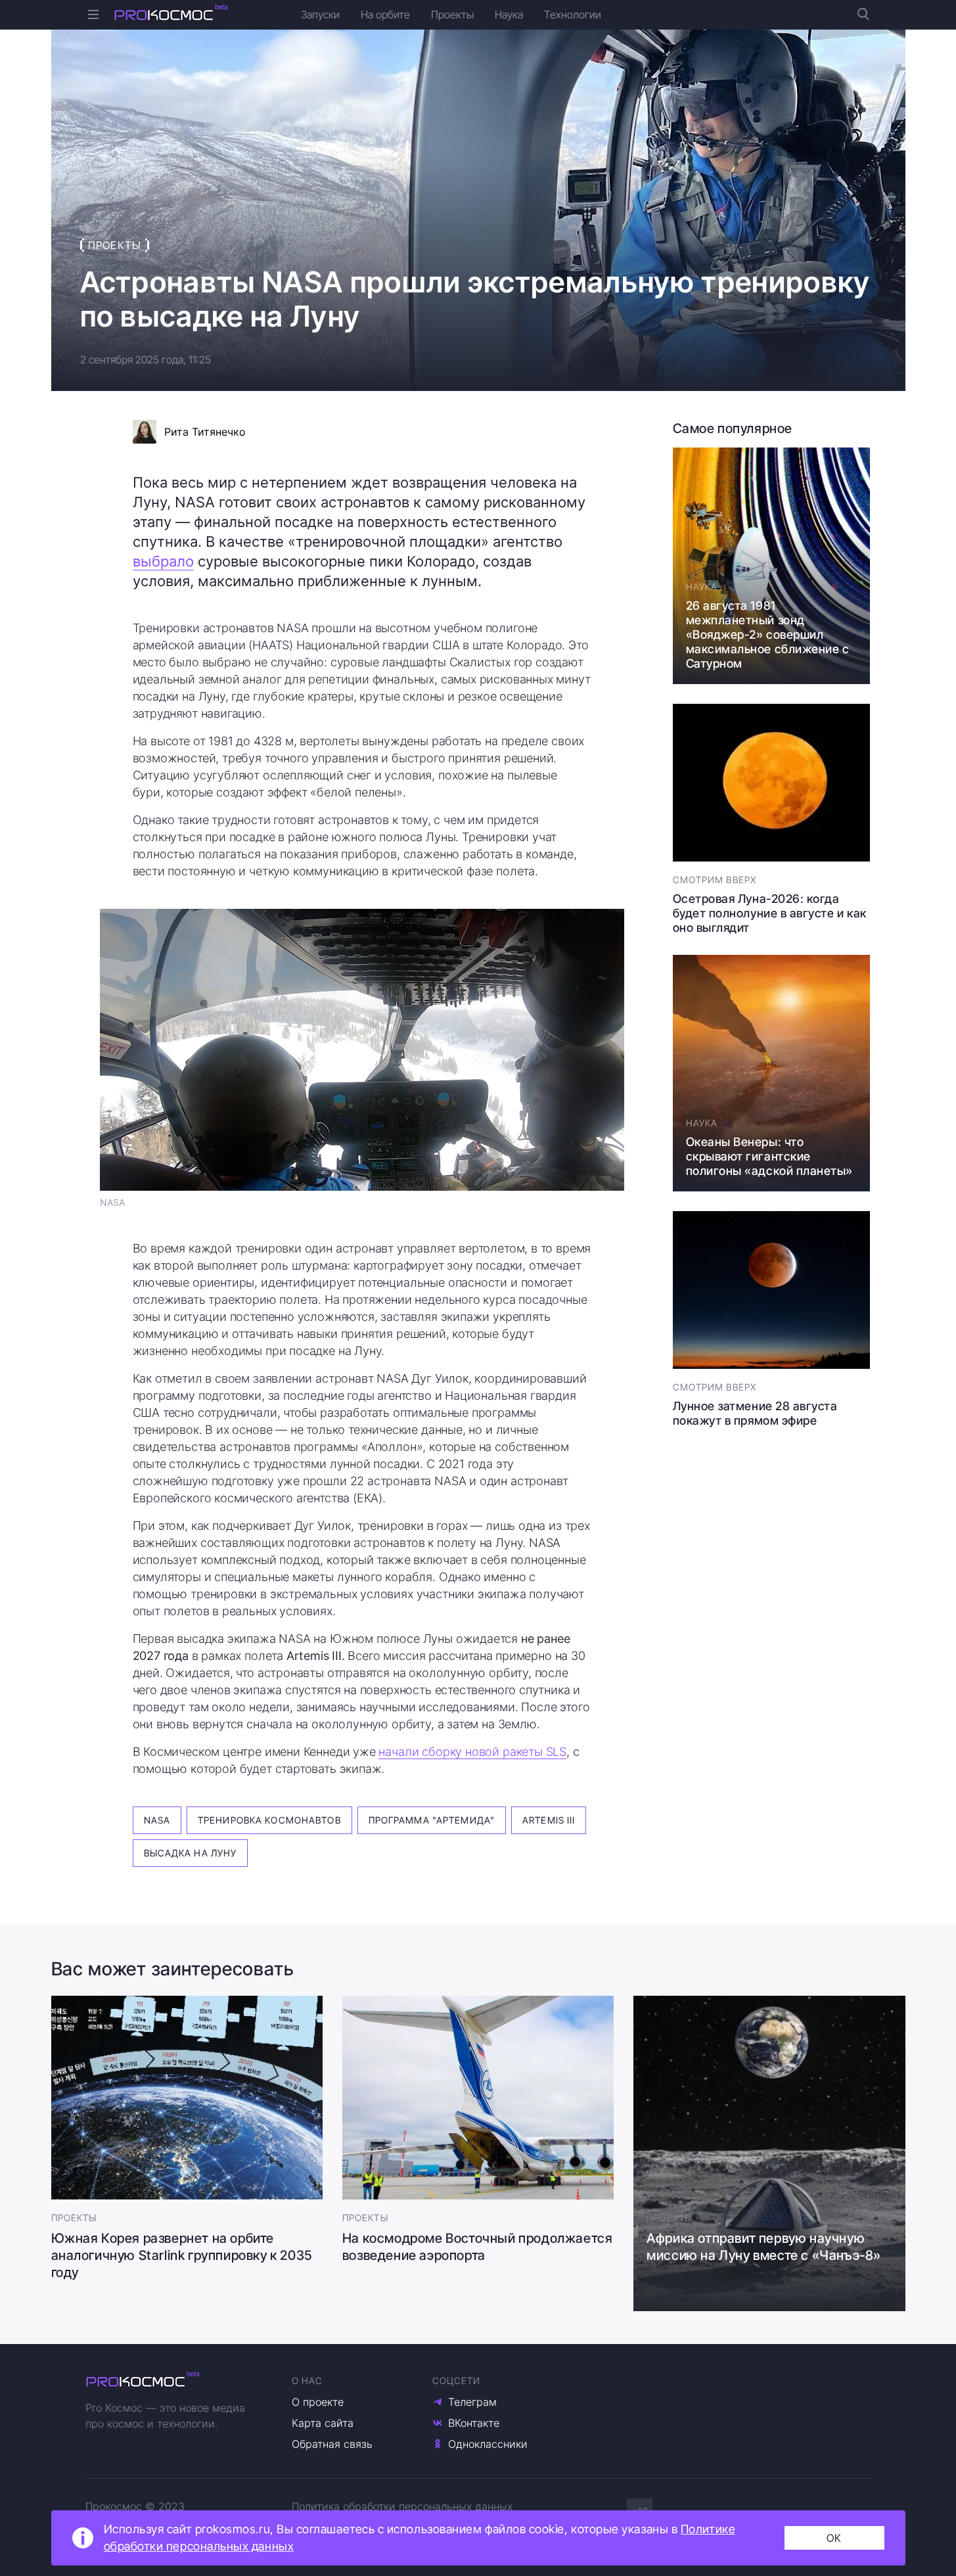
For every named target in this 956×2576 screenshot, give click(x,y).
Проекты (452, 14)
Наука (509, 14)
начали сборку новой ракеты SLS (472, 1752)
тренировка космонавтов (269, 1820)
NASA (157, 1820)
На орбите (385, 14)
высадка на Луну (191, 1853)
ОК (834, 2538)
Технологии (573, 14)
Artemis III (549, 1820)
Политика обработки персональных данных (402, 2506)
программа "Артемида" (432, 1820)
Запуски (320, 14)
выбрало (163, 561)
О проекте (318, 2402)
